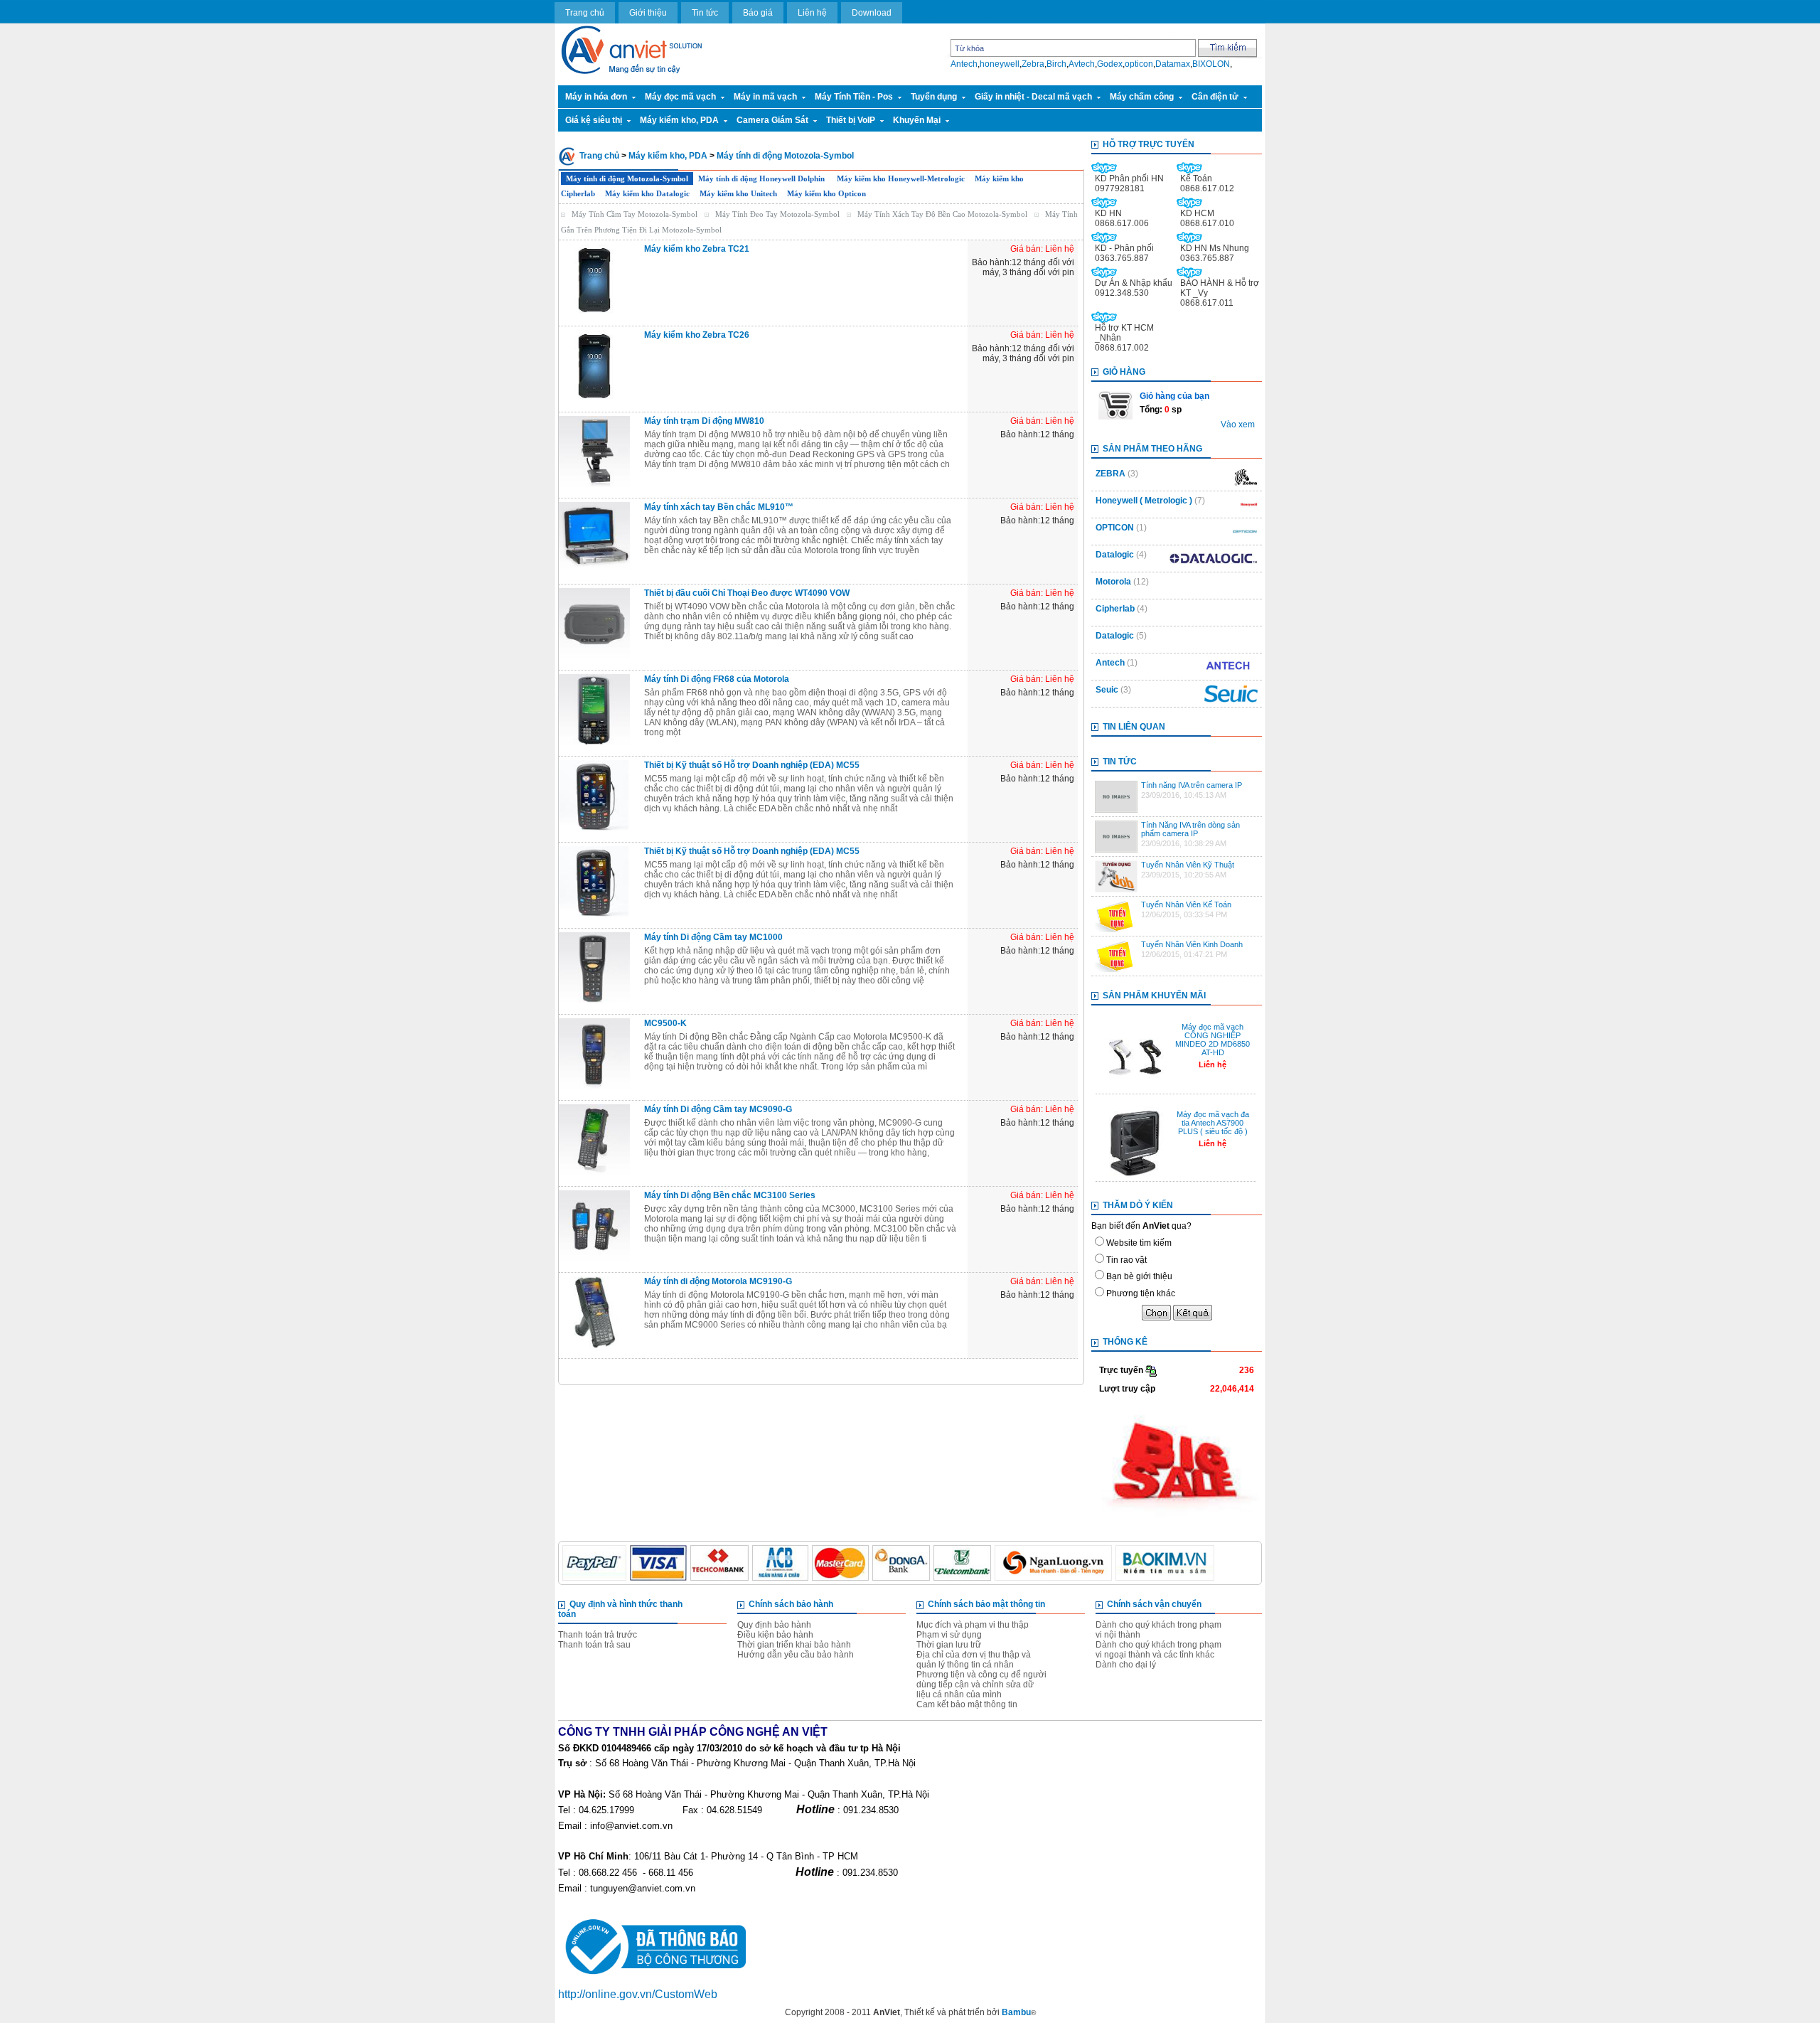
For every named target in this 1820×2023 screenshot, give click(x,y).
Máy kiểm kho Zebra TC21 (697, 249)
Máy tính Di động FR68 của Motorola (717, 679)
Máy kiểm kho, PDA (679, 120)
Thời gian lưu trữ (949, 1645)
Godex (1110, 64)
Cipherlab (1115, 609)
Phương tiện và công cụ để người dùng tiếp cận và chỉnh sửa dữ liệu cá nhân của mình (981, 1685)
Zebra (1033, 64)
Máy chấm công (1142, 97)
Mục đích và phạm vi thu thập (973, 1625)
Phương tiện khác (1141, 1293)
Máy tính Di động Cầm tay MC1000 (713, 937)
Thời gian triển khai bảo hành (794, 1645)
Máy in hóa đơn (596, 97)
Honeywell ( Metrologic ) (1144, 501)
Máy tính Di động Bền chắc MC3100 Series (730, 1195)
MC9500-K (665, 1023)
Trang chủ (585, 13)
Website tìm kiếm (1139, 1243)
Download (872, 13)
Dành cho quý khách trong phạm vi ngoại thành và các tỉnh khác (1158, 1650)
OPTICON (1115, 528)
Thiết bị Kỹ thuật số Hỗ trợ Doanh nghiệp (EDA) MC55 (752, 765)
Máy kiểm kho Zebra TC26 (697, 335)
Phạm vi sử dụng (949, 1635)
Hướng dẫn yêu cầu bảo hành (796, 1655)
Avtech (1082, 64)
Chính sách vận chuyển (1154, 1604)
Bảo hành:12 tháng (1037, 434)
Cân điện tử (1215, 97)
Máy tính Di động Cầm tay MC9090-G (718, 1109)
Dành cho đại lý (1126, 1665)
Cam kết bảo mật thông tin (967, 1704)
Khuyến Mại (917, 120)
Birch (1056, 64)
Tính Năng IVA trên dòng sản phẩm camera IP (1190, 829)
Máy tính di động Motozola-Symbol (785, 156)
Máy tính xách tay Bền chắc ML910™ (719, 507)
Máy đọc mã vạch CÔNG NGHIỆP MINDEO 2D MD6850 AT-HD (1213, 1040)
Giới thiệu (648, 13)
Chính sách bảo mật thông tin (986, 1604)
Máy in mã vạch (765, 97)
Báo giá (758, 13)
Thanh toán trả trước (598, 1635)
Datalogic (1115, 555)
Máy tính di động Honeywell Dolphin (762, 178)
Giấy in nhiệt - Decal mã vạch (1033, 97)
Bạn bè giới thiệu (1139, 1276)
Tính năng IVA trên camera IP (1192, 785)
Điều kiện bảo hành (775, 1635)
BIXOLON (1211, 64)
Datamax (1173, 64)
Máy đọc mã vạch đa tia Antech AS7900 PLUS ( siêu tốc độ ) (1213, 1123)
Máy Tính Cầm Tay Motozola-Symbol (635, 214)
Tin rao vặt (1126, 1260)
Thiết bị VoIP (851, 120)
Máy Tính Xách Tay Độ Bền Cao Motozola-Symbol (942, 214)
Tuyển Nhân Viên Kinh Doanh (1192, 944)
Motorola (1113, 582)
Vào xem (1238, 425)
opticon (1139, 64)
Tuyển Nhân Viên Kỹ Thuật (1188, 865)
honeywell (1000, 64)
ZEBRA (1110, 474)
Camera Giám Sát (772, 120)
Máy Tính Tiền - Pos (854, 97)
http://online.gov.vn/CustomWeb (638, 1994)
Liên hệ (812, 13)
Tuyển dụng (934, 97)
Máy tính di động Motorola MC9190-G (718, 1281)
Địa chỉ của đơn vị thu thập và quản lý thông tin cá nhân (974, 1660)
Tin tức (705, 13)
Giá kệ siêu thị (594, 120)
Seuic (1108, 690)
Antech (964, 64)
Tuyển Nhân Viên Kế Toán (1186, 904)
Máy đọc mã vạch (680, 97)
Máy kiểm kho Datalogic (647, 193)
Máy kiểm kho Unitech (738, 193)
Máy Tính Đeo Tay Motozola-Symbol (777, 214)
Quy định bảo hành (774, 1625)
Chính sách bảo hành (791, 1604)
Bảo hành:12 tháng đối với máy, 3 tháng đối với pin (1023, 267)
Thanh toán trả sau (594, 1645)
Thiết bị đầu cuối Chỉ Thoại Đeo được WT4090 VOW (747, 593)
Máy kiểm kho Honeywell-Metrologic (901, 178)
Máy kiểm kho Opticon (826, 193)
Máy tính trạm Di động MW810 (704, 421)
